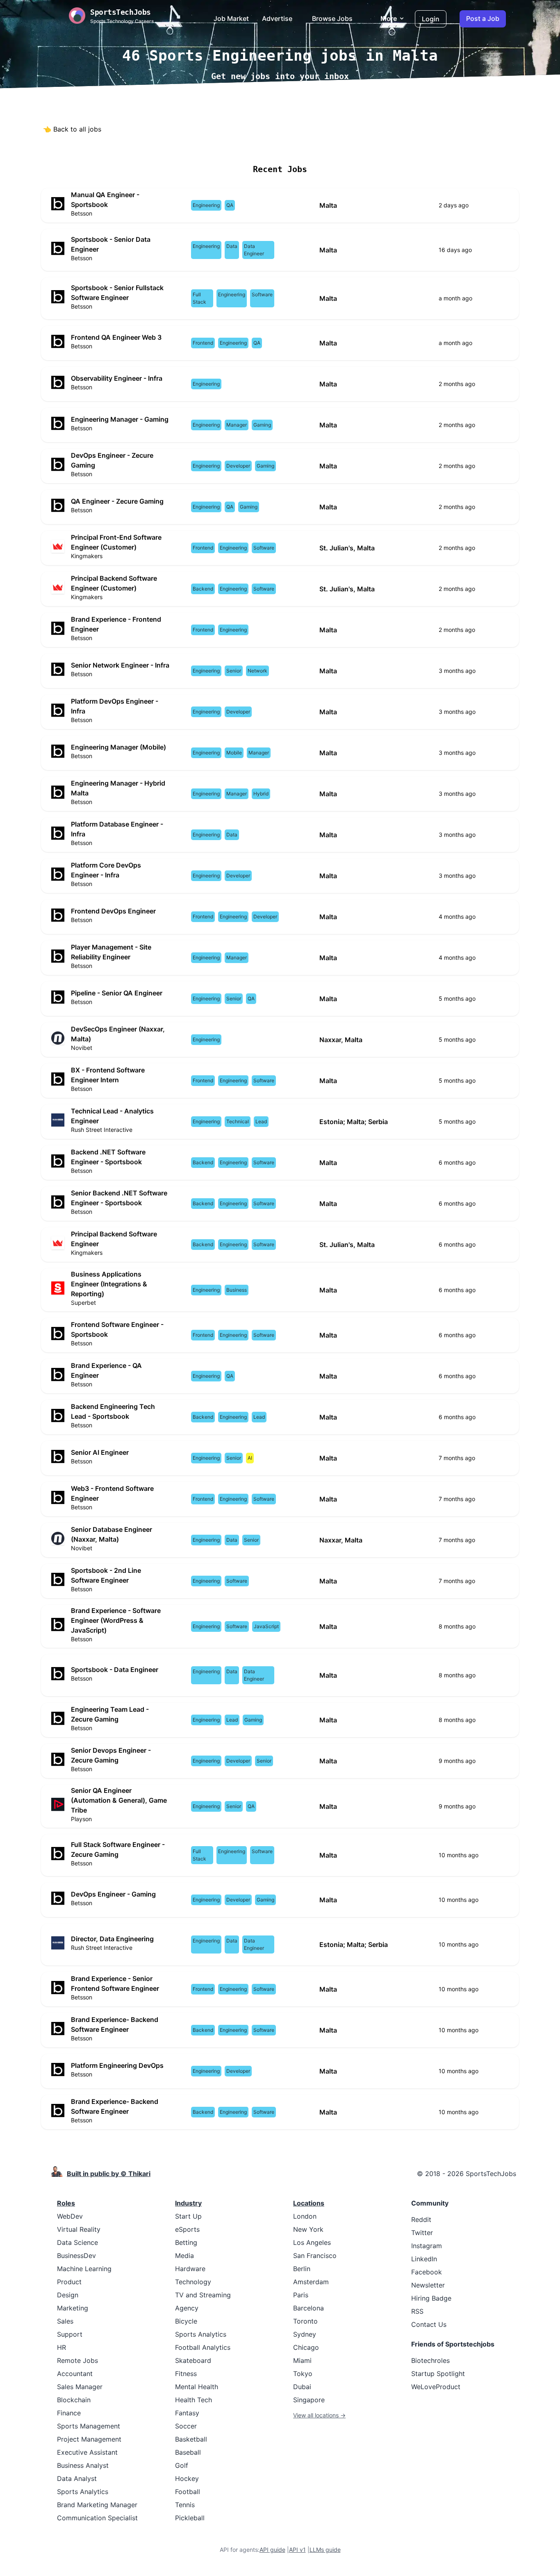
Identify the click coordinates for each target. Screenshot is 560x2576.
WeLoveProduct (436, 2387)
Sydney (305, 2334)
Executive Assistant (87, 2452)
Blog (372, 145)
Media (184, 2256)
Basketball (191, 2439)
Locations (247, 145)
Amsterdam (311, 2282)
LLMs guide (325, 2550)
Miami (302, 2360)
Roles (66, 2203)
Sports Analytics (83, 2492)
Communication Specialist (97, 2518)
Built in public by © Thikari (109, 2174)
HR (61, 2347)
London (305, 2216)
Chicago (306, 2347)
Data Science (77, 2242)
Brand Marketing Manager (97, 2505)
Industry (188, 2203)
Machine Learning (84, 2269)
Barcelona (308, 2308)
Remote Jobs (198, 145)
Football (188, 2492)
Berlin (302, 2269)
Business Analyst (83, 2465)
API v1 (297, 2550)
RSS (417, 2311)
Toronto (305, 2321)
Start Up (188, 2216)
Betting (186, 2242)
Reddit (421, 2219)
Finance (69, 2413)
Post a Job (483, 18)
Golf (182, 2465)
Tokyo (303, 2374)
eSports (187, 2229)
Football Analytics (203, 2347)
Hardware (190, 2269)
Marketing (73, 2308)
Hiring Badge (431, 2298)
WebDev (70, 2216)
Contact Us (429, 2324)
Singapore (309, 2400)
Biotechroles (430, 2360)
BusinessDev (76, 2256)
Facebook (427, 2272)
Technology (193, 2282)
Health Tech (193, 2400)
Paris (301, 2295)
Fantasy (187, 2413)
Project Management (89, 2439)
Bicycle (186, 2321)
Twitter (422, 2233)
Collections (337, 145)
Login (431, 19)
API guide (272, 2550)
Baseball (188, 2452)
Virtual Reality (79, 2229)
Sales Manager (80, 2387)
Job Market (231, 18)
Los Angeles (312, 2242)
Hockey (187, 2478)
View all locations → (319, 2415)
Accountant (75, 2374)
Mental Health (197, 2387)
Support (70, 2334)
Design (68, 2295)
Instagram (427, 2246)
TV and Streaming (203, 2295)
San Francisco (315, 2256)
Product (69, 2282)
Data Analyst (77, 2478)
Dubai (302, 2387)
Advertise (277, 18)
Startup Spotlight (438, 2374)
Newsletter (428, 2285)
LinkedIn (424, 2259)
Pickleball (190, 2518)
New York (308, 2229)
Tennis (185, 2505)
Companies (291, 145)
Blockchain (74, 2400)
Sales (65, 2321)
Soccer (186, 2426)
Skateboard (193, 2360)
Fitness (186, 2374)
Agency (187, 2308)
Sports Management (89, 2426)
